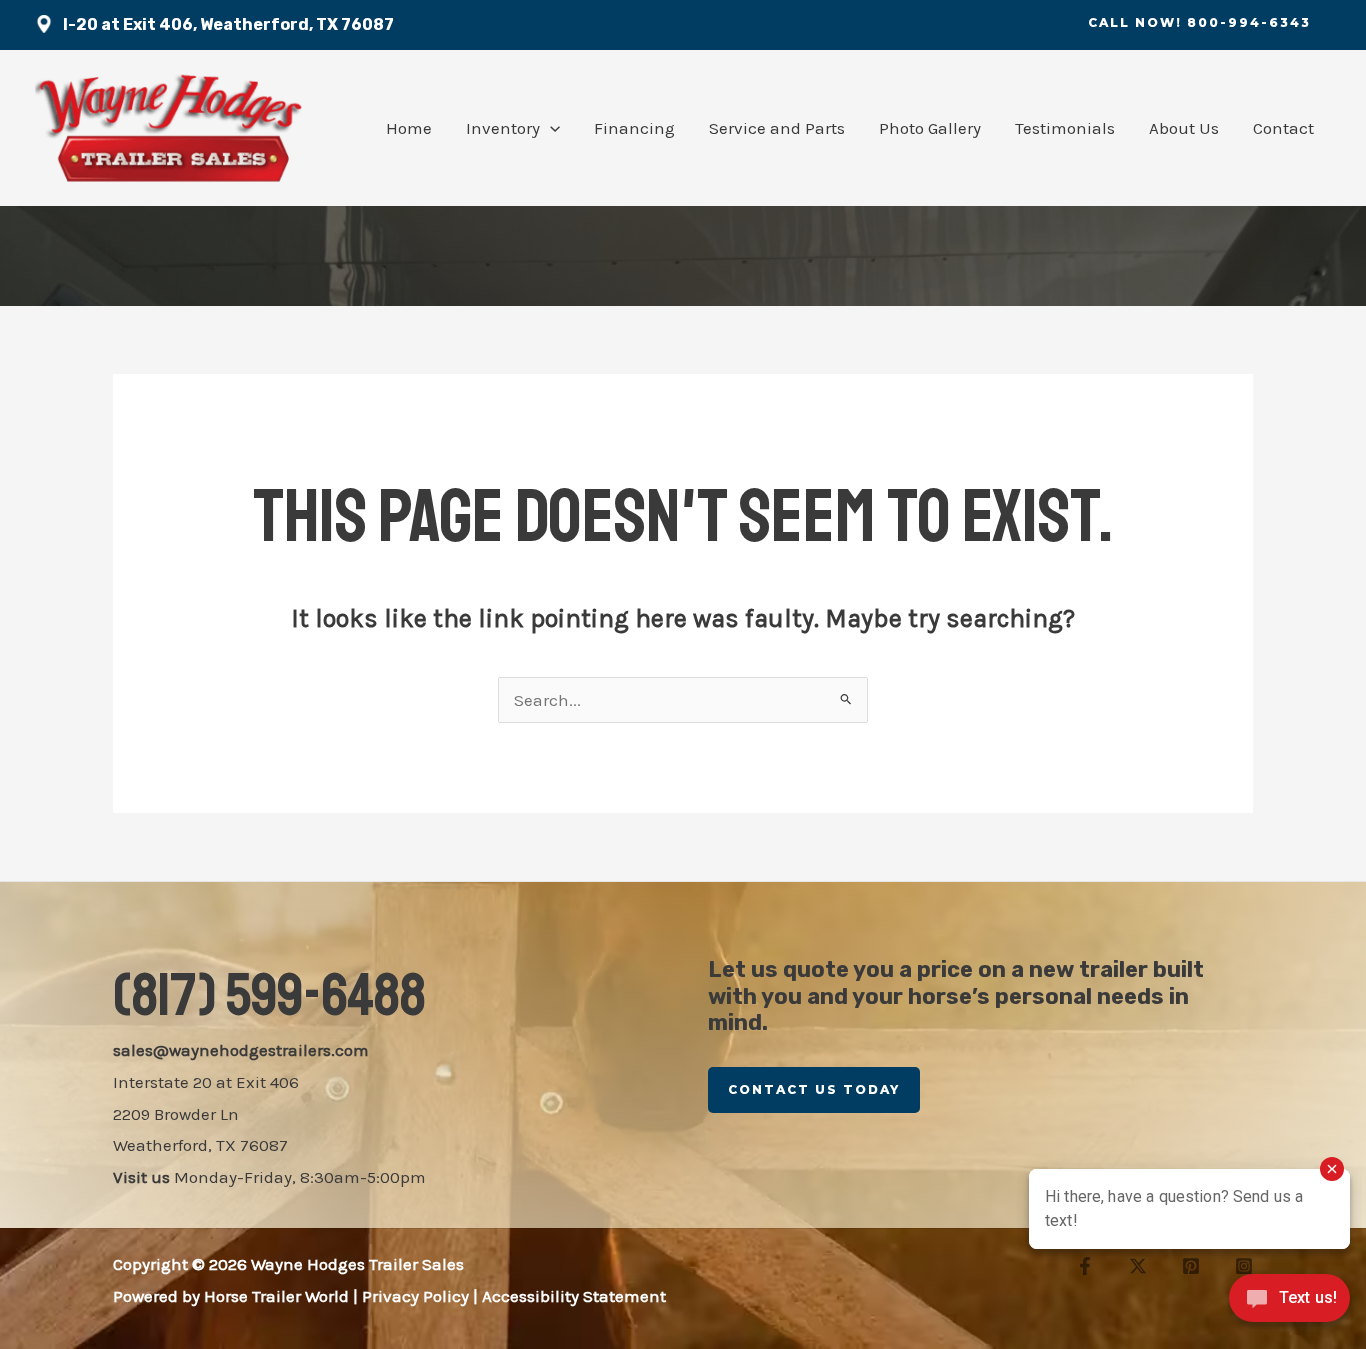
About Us (1184, 128)
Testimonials (1065, 128)
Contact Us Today (814, 1089)
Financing (634, 128)
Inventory (503, 128)
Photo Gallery (930, 128)
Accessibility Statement (574, 1296)
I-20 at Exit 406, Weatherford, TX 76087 (228, 24)
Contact (1283, 128)
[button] (1199, 23)
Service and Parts (777, 128)
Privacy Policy (415, 1296)
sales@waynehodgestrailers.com (241, 1050)
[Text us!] (1289, 1305)
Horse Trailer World (276, 1296)
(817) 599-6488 (269, 995)
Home (409, 128)
